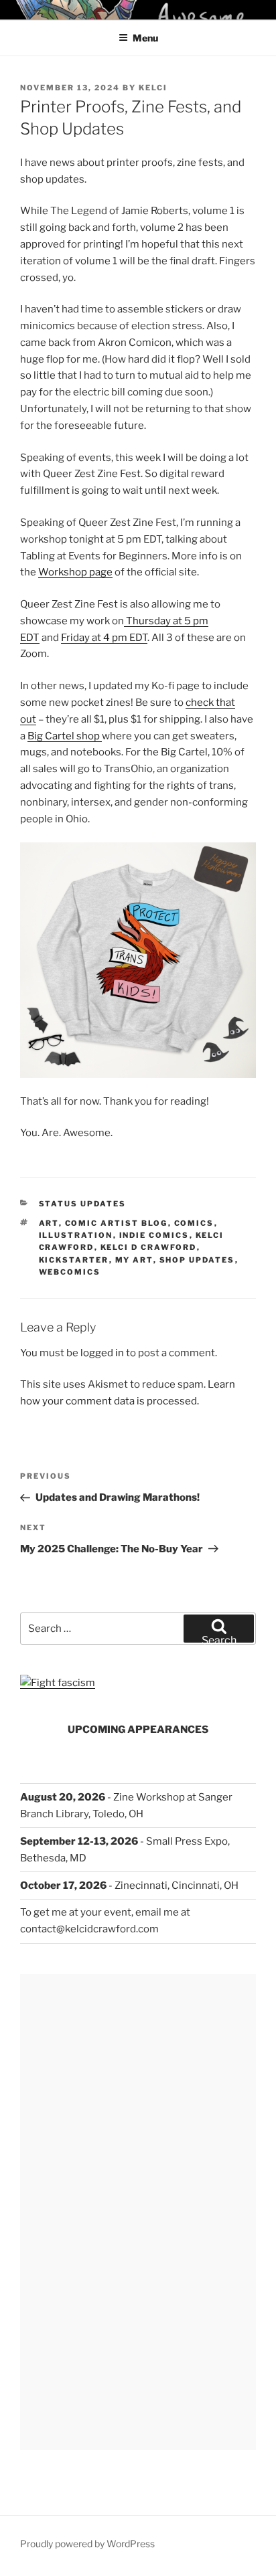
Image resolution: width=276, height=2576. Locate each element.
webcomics (70, 1272)
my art (134, 1260)
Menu (145, 38)
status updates (83, 1204)
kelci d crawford (149, 1247)
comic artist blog (117, 1223)
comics (194, 1223)
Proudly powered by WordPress (87, 2544)
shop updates (197, 1260)
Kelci (153, 88)
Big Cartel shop (65, 736)
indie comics (154, 1235)
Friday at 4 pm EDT (104, 638)
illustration (76, 1235)
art (49, 1223)
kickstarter (74, 1260)
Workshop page (75, 572)
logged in (102, 1353)
